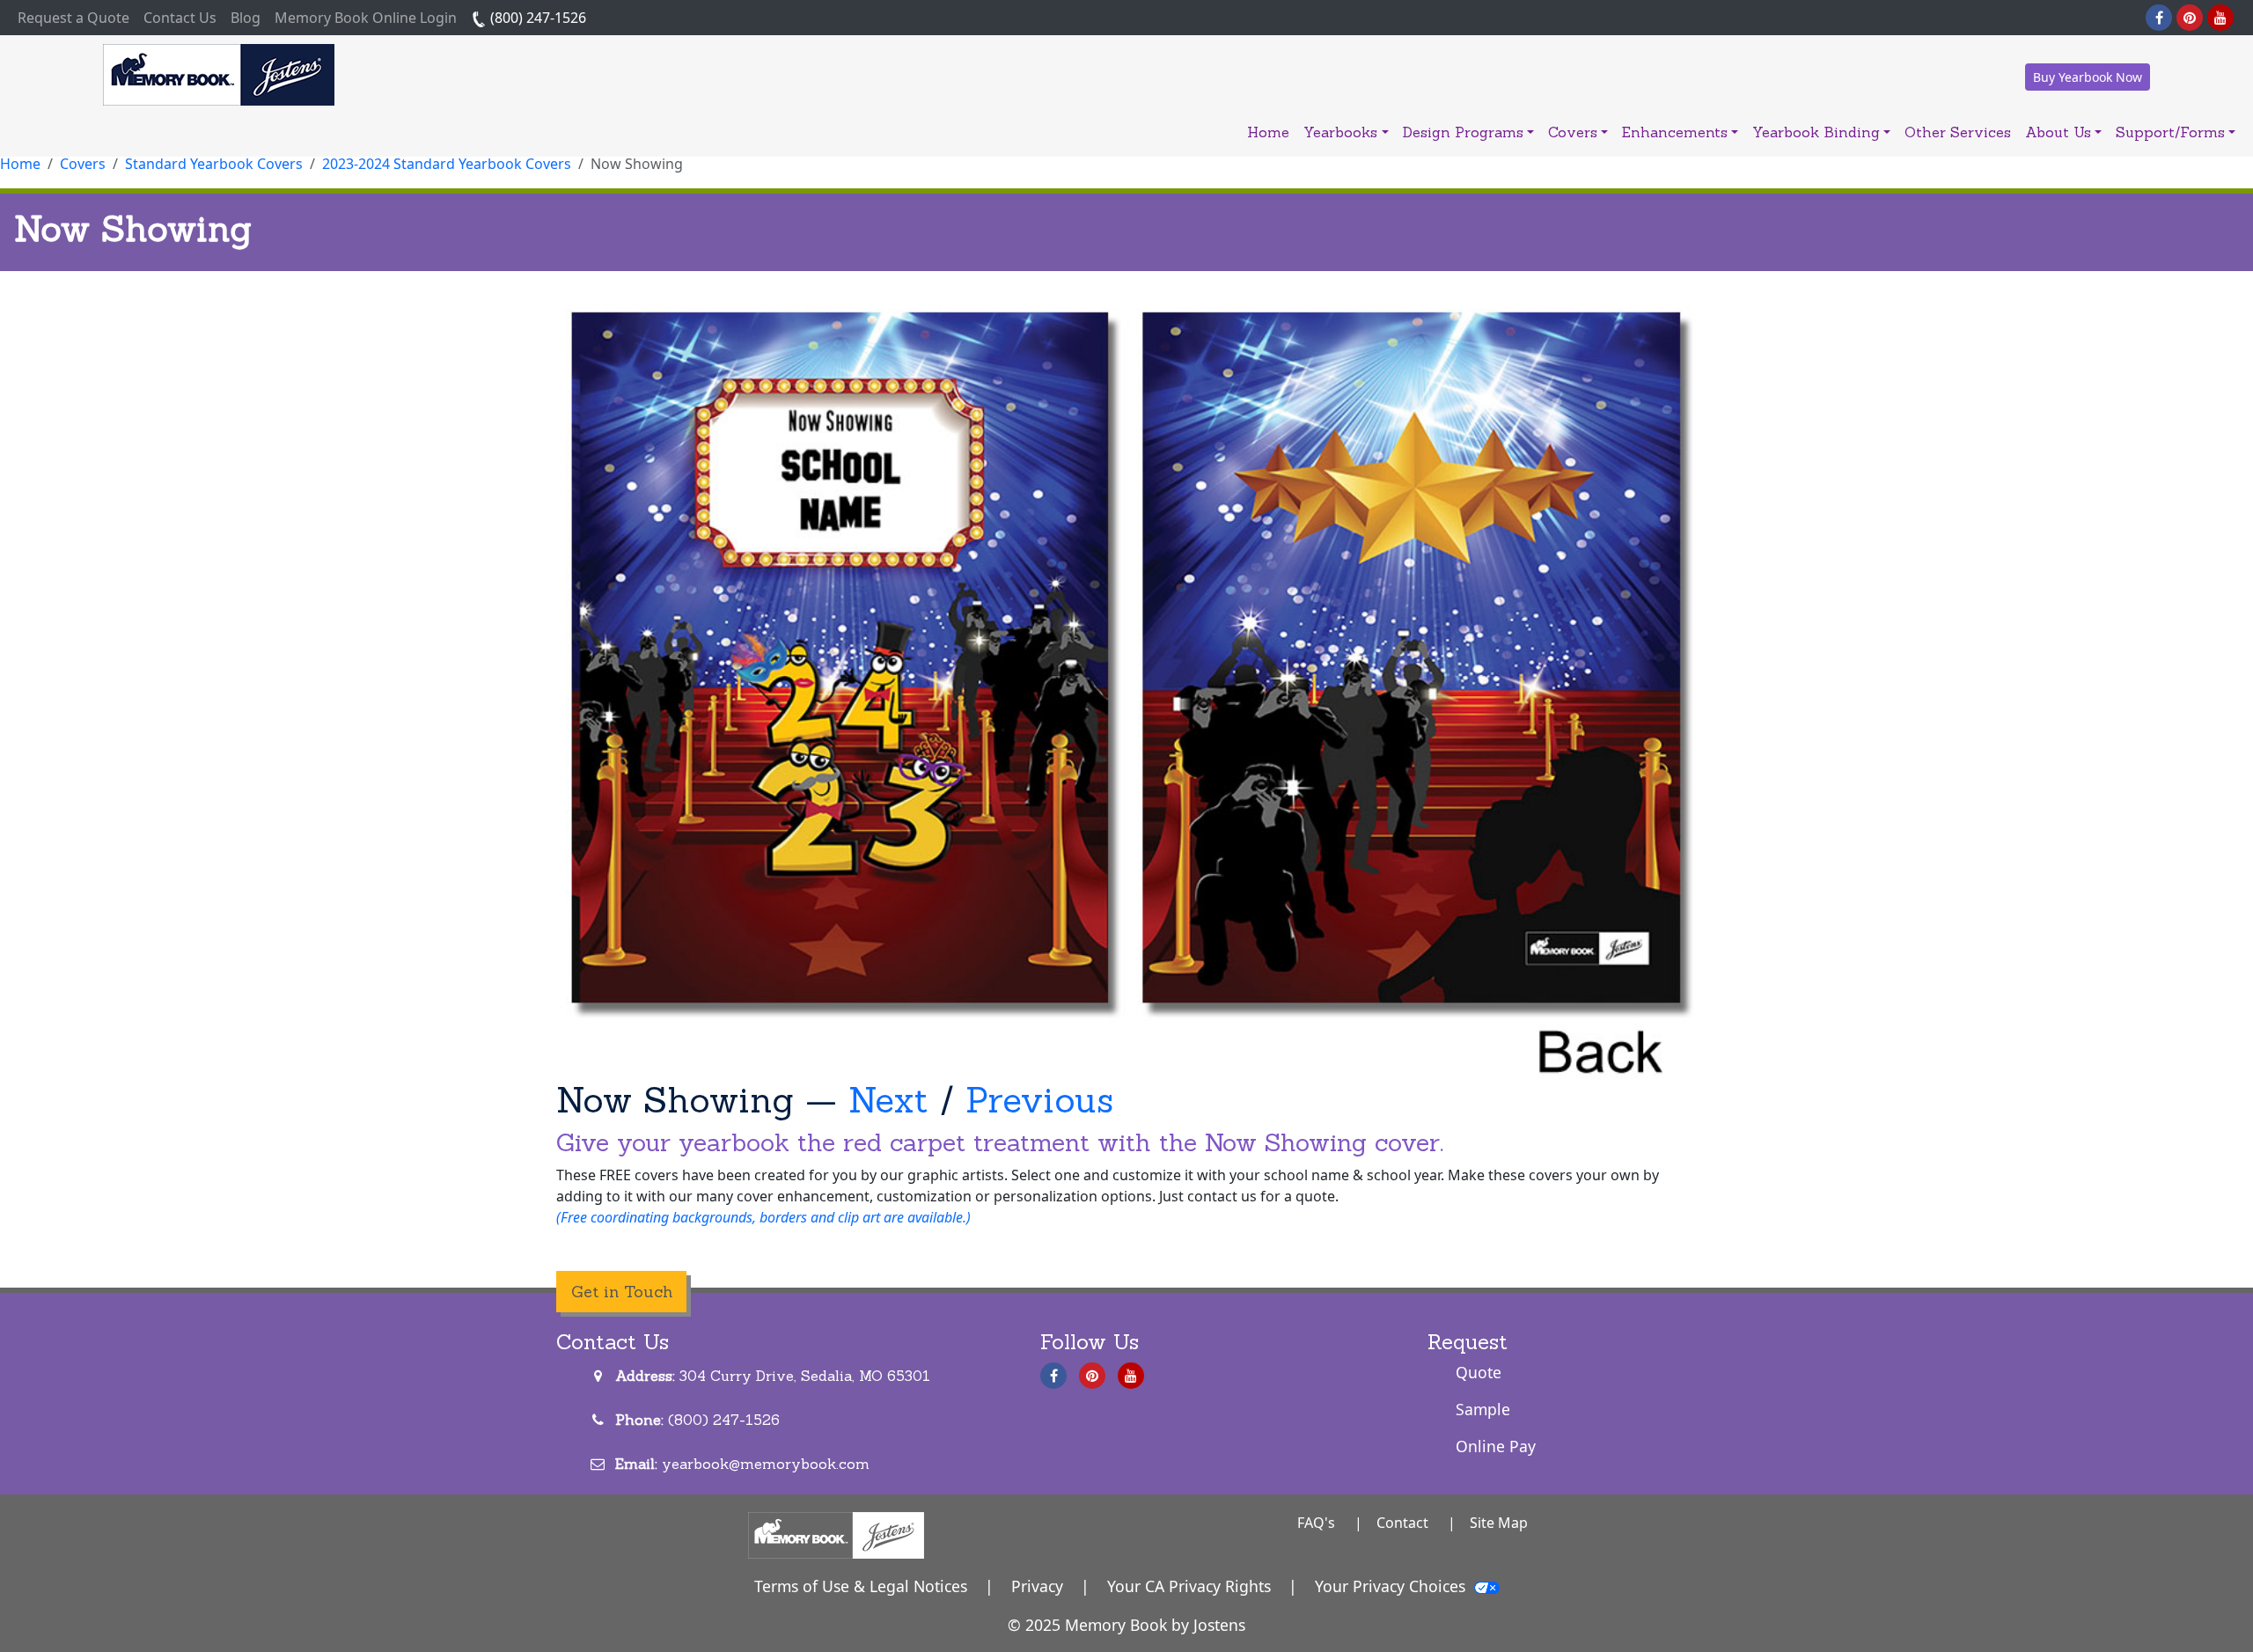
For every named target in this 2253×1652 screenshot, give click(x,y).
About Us (2058, 132)
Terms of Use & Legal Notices (861, 1586)
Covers (1573, 132)
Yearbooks (1340, 132)
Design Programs (1463, 132)
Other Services (1958, 132)
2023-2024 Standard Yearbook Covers (447, 164)
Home (1268, 132)
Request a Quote (77, 17)
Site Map (1499, 1523)
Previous (1039, 1100)
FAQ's (1316, 1523)
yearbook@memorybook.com (766, 1464)
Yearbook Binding (1816, 132)
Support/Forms (2170, 132)
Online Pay (1496, 1446)
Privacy (1037, 1586)
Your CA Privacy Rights (1189, 1586)
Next (888, 1100)
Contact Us (180, 18)
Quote (1479, 1372)
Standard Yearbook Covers (214, 164)
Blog (246, 18)
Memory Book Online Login (366, 18)
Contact (1402, 1523)
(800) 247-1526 (536, 18)
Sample (1483, 1409)
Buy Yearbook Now (2088, 77)
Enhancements (1675, 132)
